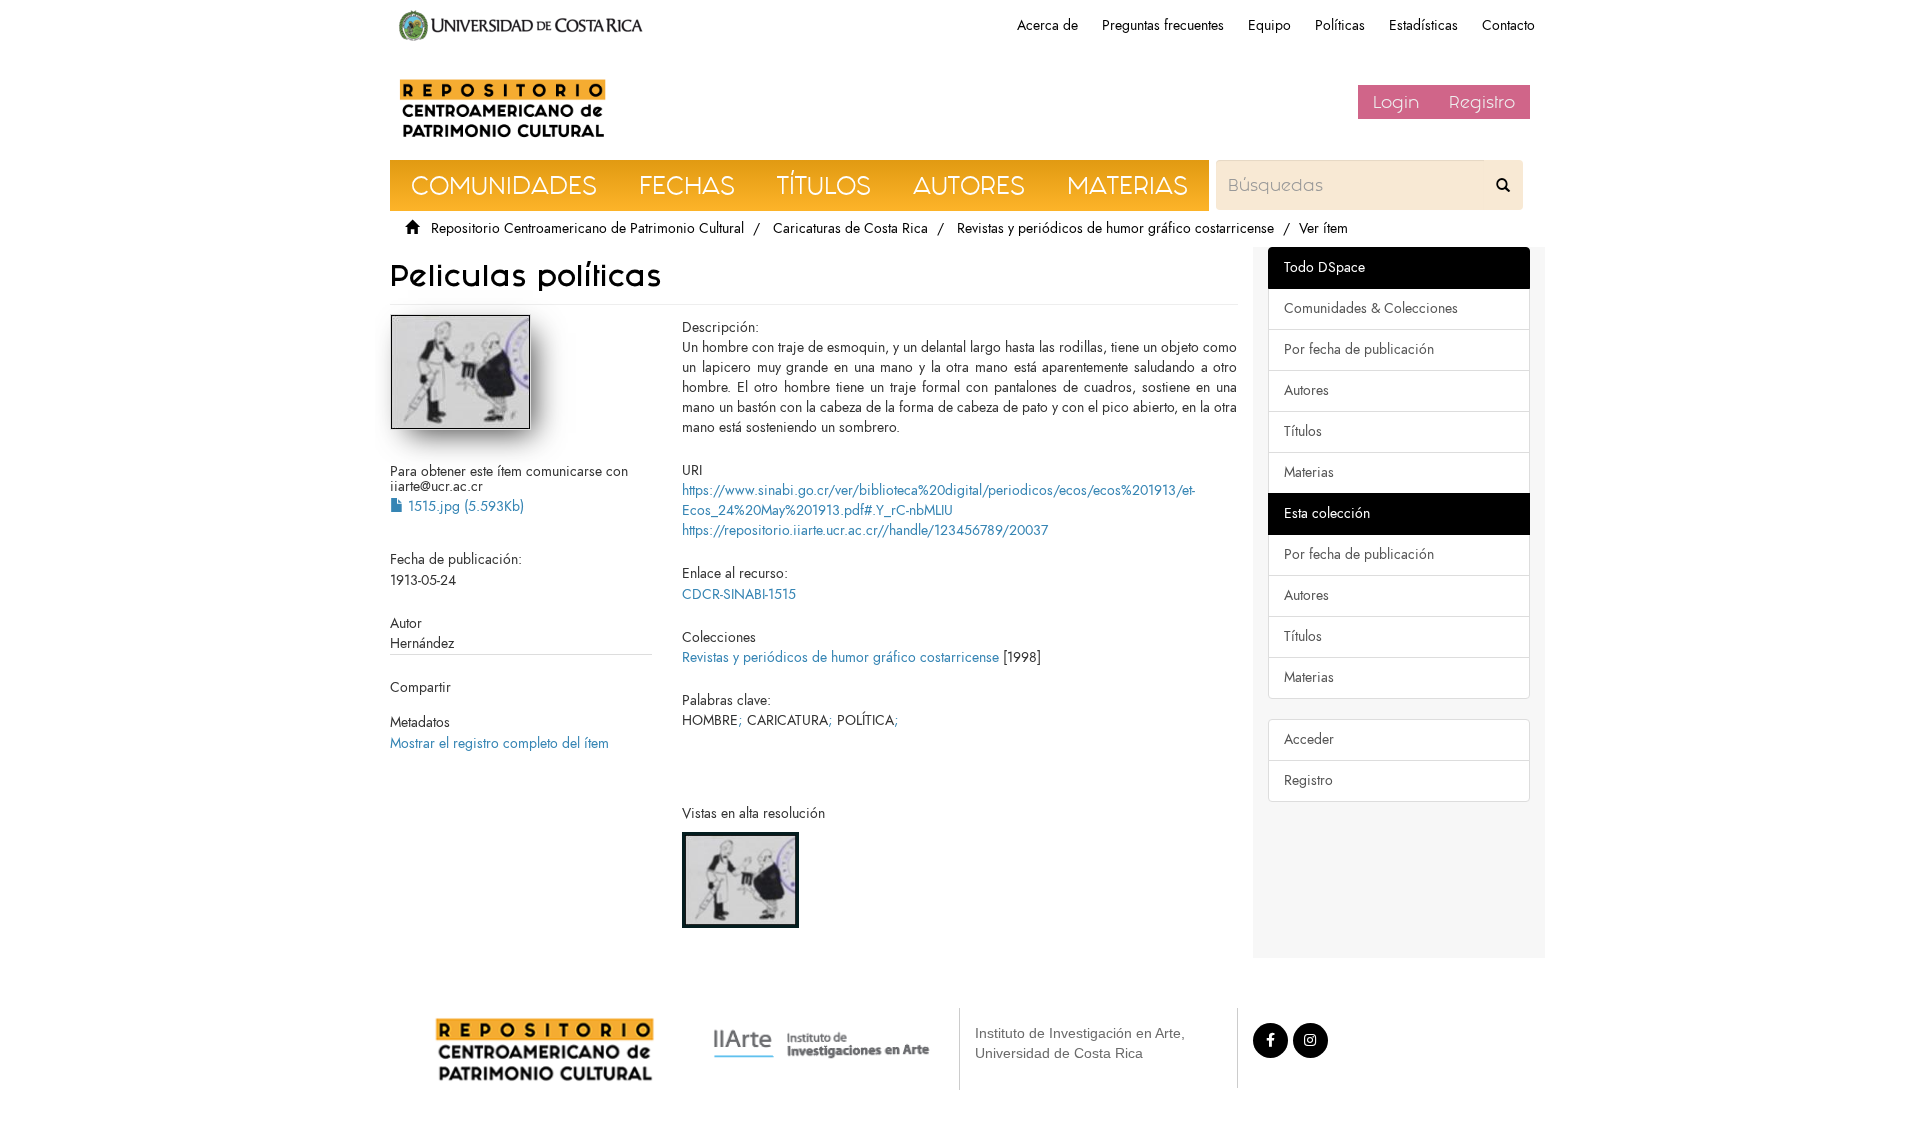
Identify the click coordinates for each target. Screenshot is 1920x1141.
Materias (1309, 472)
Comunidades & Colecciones (1371, 308)
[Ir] (1503, 185)
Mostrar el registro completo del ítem (499, 743)
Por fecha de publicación (1359, 349)
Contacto (1508, 25)
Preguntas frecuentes (1163, 25)
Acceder (1309, 739)
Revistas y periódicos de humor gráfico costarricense (1115, 228)
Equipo (1269, 25)
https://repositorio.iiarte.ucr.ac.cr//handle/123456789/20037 (865, 530)
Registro (1482, 102)
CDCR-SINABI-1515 (739, 594)
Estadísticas (1423, 25)
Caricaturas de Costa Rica (850, 228)
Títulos (1303, 431)
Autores (1306, 390)
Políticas (1340, 25)
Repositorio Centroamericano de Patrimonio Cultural (587, 228)
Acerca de (1047, 25)
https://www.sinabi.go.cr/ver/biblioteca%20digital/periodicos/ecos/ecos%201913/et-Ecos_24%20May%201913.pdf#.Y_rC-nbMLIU (938, 500)
